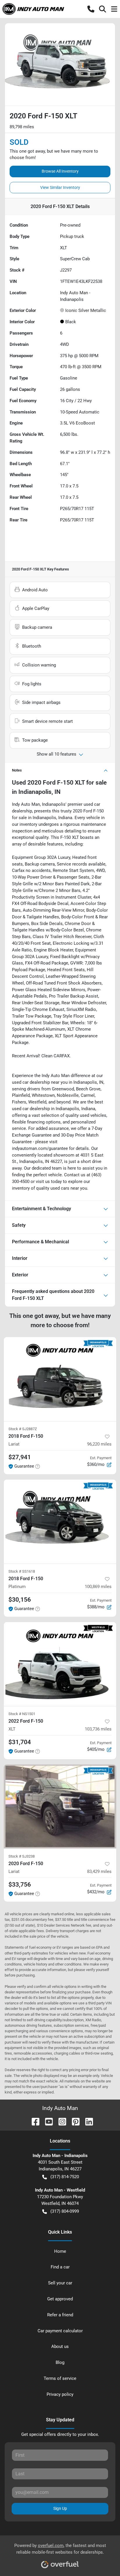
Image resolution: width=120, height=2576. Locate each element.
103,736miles (98, 1729)
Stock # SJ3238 (22, 1856)
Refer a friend (60, 2315)
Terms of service (60, 2378)
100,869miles (98, 1587)
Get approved (60, 2299)
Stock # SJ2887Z (23, 1429)
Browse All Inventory (60, 171)
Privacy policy (60, 2394)
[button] (91, 9)
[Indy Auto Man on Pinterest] (73, 2121)
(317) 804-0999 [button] (65, 2211)
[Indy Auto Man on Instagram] (60, 2121)
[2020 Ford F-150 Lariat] (60, 1807)
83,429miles (99, 1872)
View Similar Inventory (60, 187)
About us (60, 2346)
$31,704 (20, 1742)
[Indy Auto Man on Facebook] (33, 2121)
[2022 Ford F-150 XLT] (60, 1664)
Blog (60, 2362)
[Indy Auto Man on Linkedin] (87, 2121)
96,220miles (99, 1444)
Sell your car (60, 2283)
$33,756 (20, 1885)
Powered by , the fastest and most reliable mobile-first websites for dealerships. (60, 2549)
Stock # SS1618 (22, 1571)
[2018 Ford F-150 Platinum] (60, 1522)
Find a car (60, 2267)
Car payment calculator (60, 2331)
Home (60, 2251)
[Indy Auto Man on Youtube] (47, 2121)
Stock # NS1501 (22, 1714)
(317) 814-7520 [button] (65, 2177)
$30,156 (20, 1600)
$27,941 (20, 1457)
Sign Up (60, 2508)
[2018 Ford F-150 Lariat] (60, 1379)
